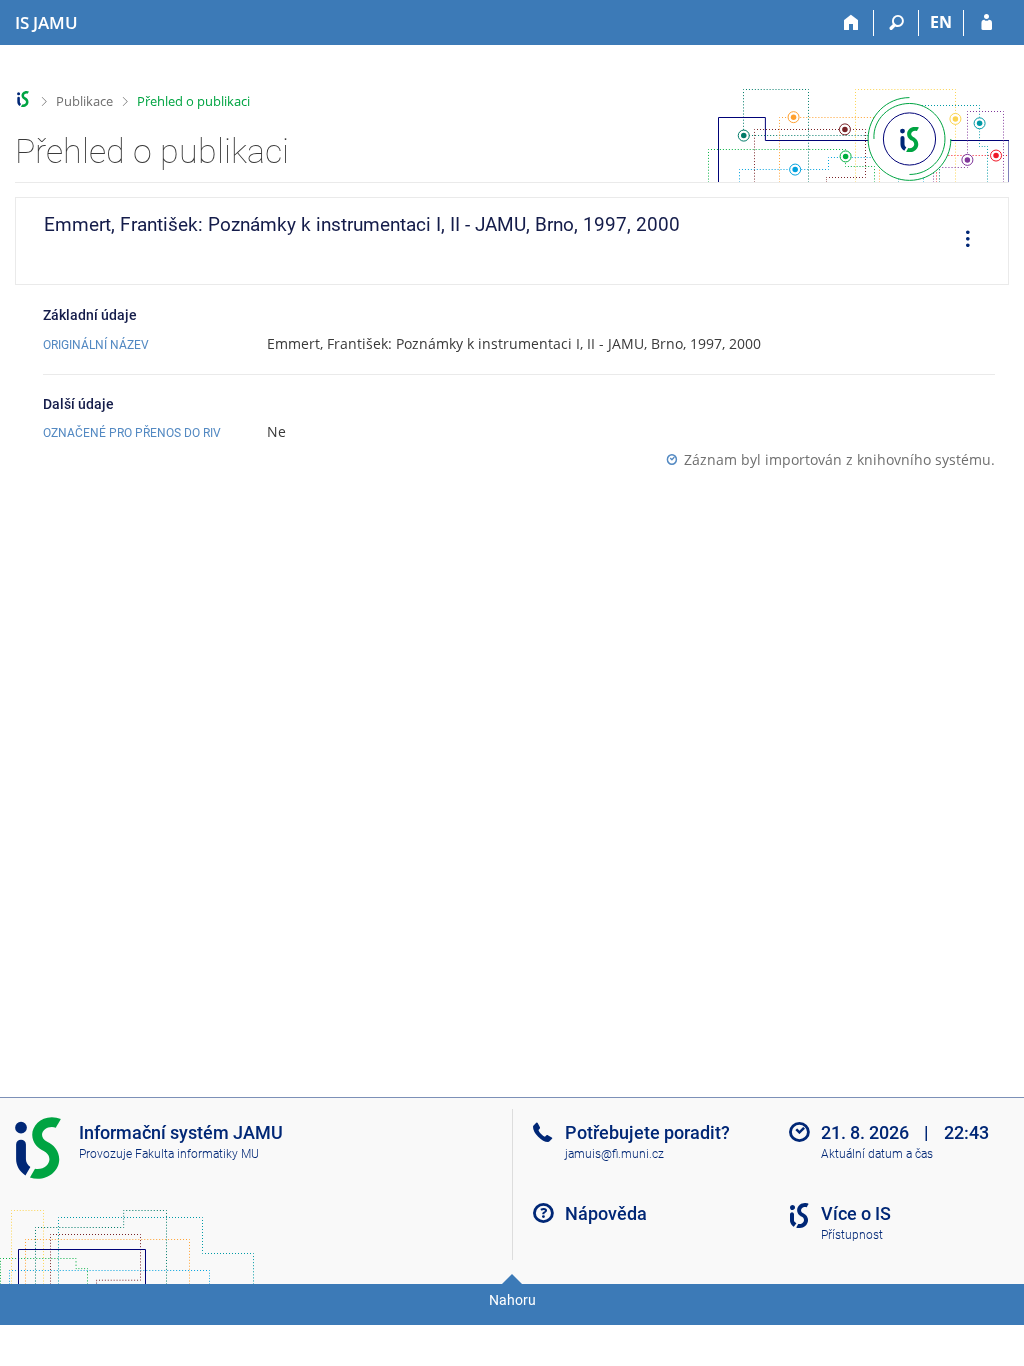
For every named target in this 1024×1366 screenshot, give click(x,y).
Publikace (84, 101)
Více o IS (856, 1213)
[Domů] (851, 23)
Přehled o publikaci (193, 101)
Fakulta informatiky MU (197, 1154)
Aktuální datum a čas (877, 1154)
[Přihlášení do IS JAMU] (986, 23)
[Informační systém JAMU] (23, 99)
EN (941, 22)
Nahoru (512, 1300)
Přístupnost (852, 1235)
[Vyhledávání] (896, 23)
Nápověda (606, 1213)
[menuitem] (961, 241)
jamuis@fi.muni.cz (614, 1154)
